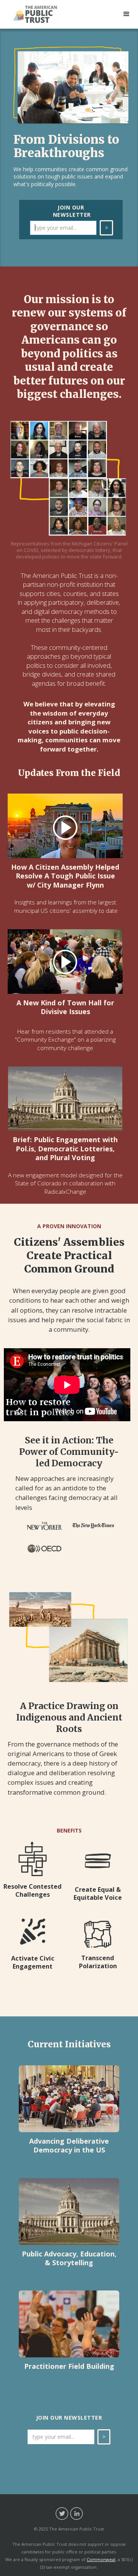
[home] (41, 14)
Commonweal (101, 2559)
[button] (127, 14)
